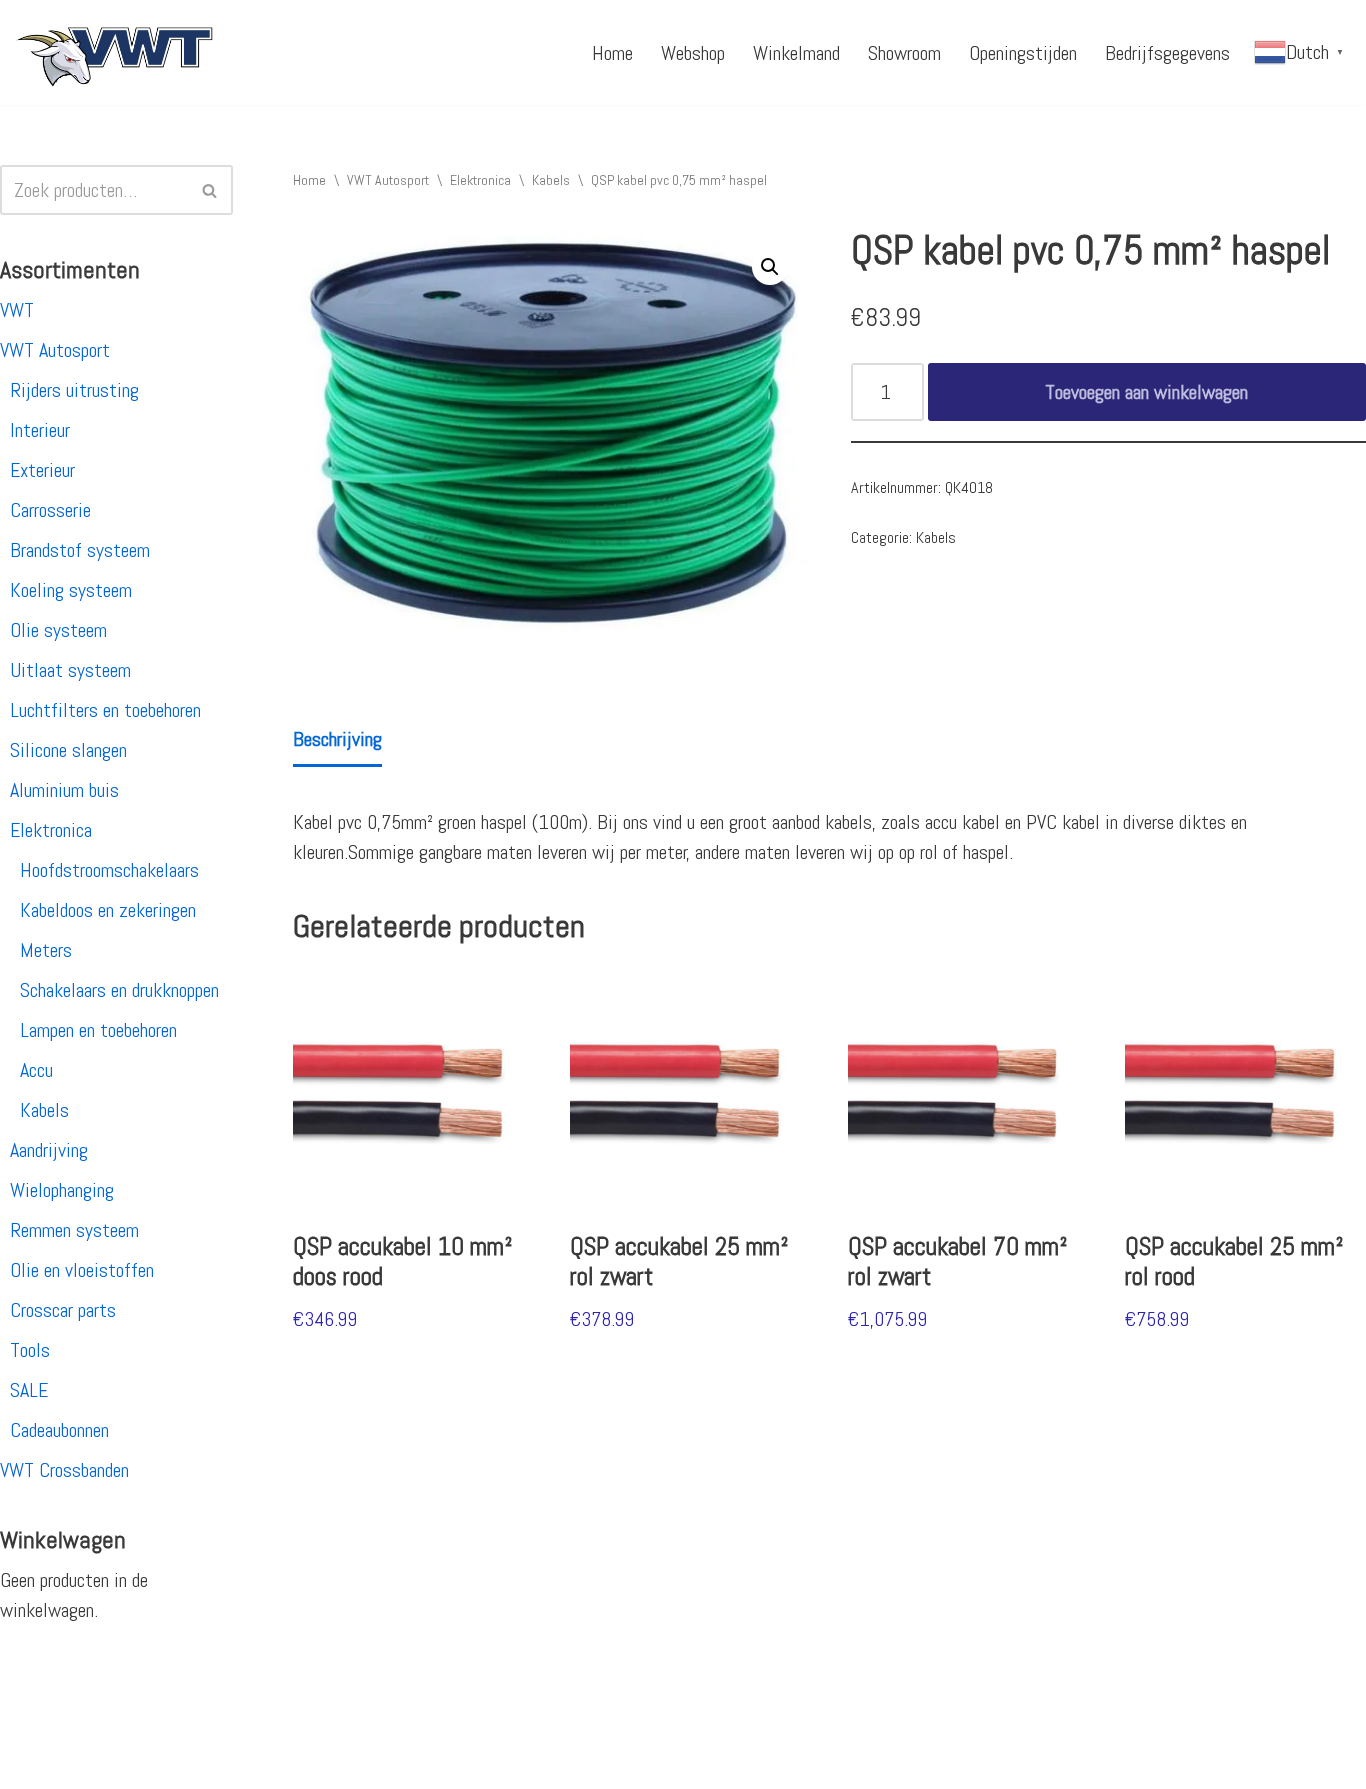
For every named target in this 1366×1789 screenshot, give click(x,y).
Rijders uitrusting (74, 390)
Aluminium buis (64, 790)
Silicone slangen (68, 750)
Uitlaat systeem (70, 670)
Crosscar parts (63, 1310)
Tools (30, 1350)
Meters (46, 950)
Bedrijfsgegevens (1167, 53)
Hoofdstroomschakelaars (109, 870)
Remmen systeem (74, 1230)
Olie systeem (58, 630)
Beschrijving (337, 739)
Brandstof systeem (80, 550)
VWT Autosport (55, 350)
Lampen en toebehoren (98, 1030)
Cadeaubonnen (59, 1430)
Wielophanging (62, 1190)
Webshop (693, 53)
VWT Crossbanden (64, 1470)
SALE (29, 1390)
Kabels (44, 1110)
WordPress (275, 1762)
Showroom (904, 53)
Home (612, 53)
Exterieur (42, 470)
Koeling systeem (71, 590)
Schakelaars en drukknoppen (119, 990)
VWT (17, 310)
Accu (36, 1070)
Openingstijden (1023, 53)
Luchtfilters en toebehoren (105, 710)
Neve (33, 1762)
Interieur (40, 430)
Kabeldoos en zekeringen (108, 910)
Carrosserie (50, 510)
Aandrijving (49, 1150)
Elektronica (51, 830)
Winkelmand (796, 53)
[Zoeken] (210, 190)
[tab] (337, 740)
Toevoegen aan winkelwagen (1146, 392)
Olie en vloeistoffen (82, 1270)
